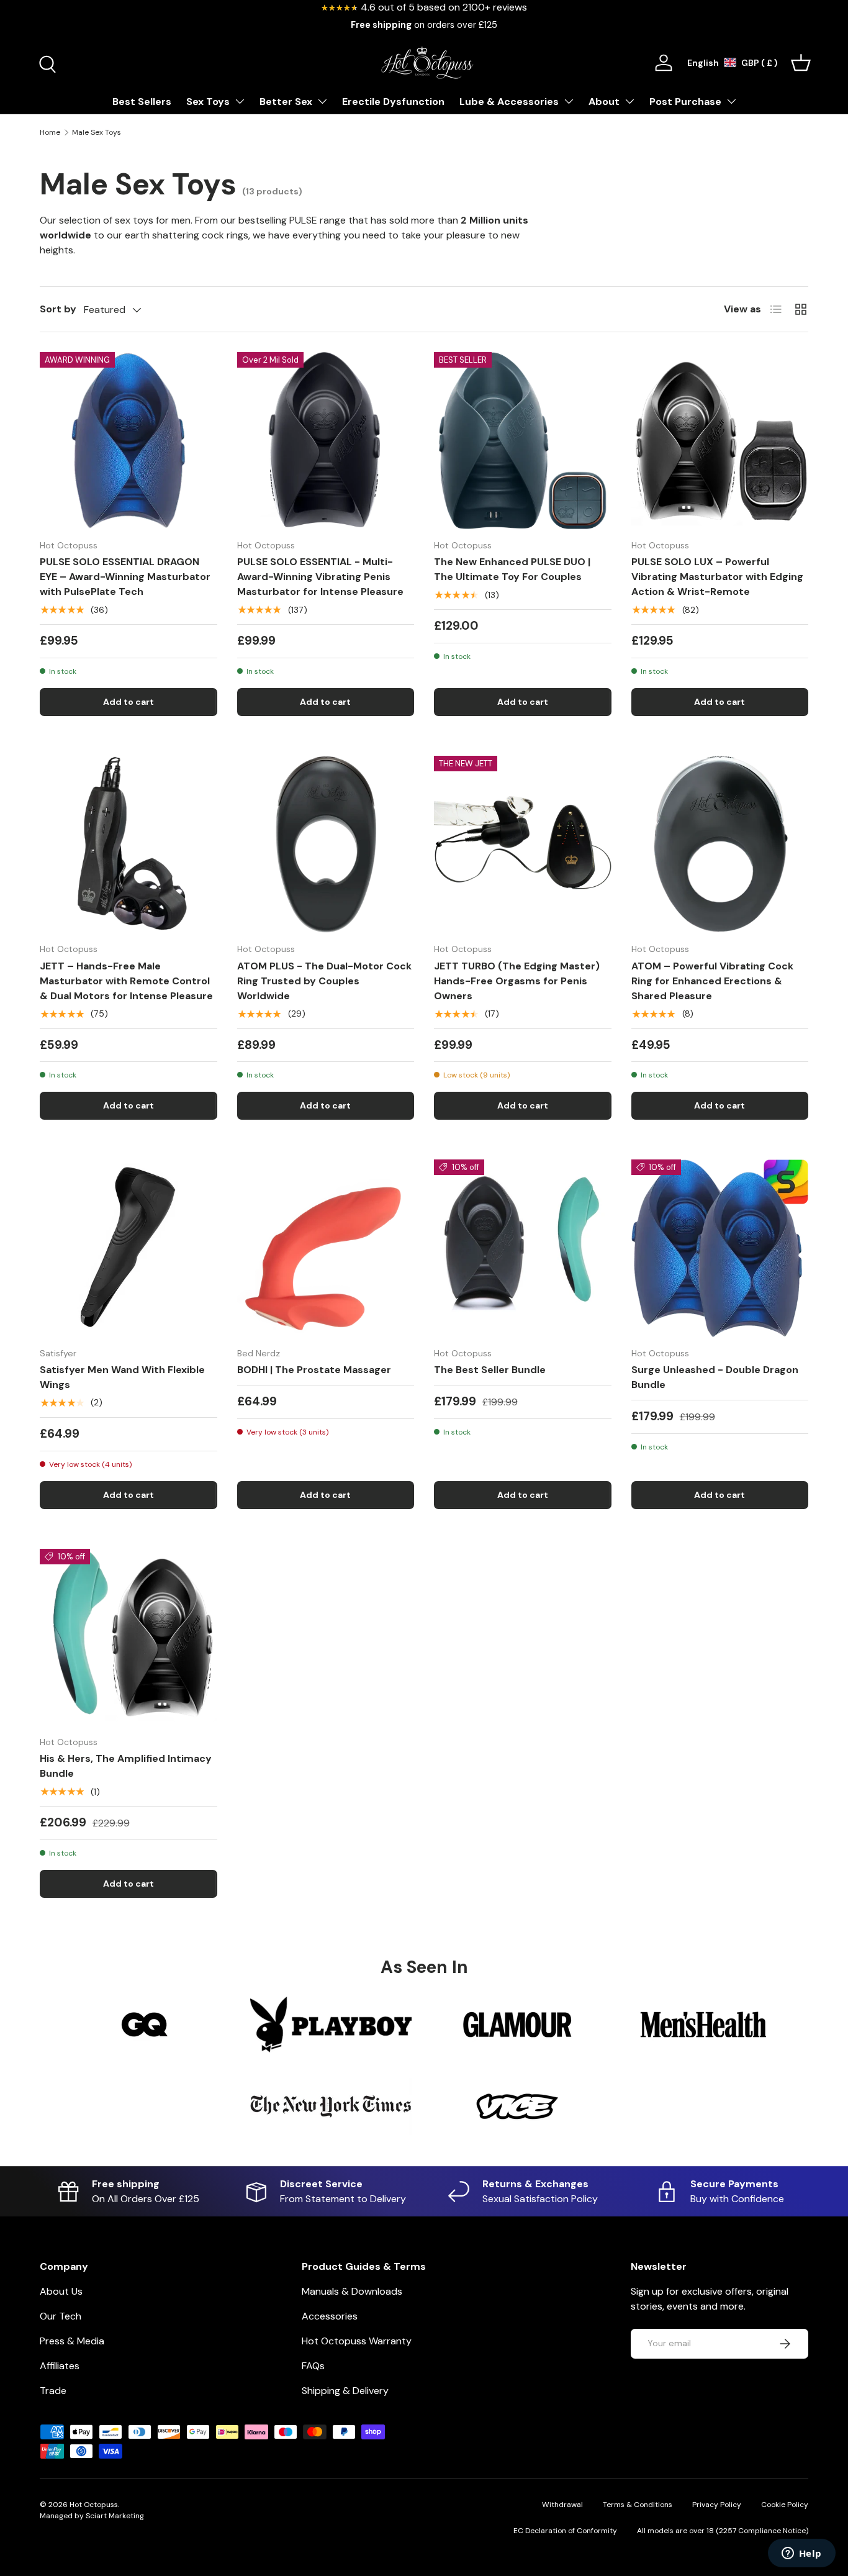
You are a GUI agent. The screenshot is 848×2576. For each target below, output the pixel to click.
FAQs (313, 2366)
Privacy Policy (717, 2505)
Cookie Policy (785, 2505)
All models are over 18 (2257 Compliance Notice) (723, 2531)
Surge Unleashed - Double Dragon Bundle (715, 1377)
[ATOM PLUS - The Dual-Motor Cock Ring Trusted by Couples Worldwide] (326, 845)
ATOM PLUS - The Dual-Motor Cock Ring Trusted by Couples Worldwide (324, 981)
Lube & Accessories (509, 102)
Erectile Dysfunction (393, 102)
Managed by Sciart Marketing (92, 2516)
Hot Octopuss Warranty (357, 2341)
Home (50, 132)
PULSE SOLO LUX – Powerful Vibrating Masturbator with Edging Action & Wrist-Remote (717, 577)
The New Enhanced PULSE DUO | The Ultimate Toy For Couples (512, 569)
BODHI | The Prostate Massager (314, 1370)
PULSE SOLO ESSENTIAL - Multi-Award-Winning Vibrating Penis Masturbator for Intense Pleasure (320, 577)
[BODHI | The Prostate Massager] (326, 1248)
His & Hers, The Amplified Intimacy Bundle (126, 1766)
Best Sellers (142, 102)
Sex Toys (208, 102)
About (604, 102)
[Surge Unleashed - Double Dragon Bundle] (720, 1248)
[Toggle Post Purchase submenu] (731, 101)
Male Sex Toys (97, 132)
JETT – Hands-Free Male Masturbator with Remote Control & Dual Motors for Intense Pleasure (126, 981)
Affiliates (60, 2366)
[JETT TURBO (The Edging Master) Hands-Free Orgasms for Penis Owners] (523, 845)
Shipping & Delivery (345, 2391)
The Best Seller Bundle (490, 1370)
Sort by (58, 309)
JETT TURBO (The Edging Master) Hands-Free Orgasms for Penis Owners (517, 981)
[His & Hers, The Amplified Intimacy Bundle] (129, 1638)
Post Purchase (685, 102)
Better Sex (286, 102)
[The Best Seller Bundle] (523, 1248)
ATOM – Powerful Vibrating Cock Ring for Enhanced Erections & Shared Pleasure (712, 981)
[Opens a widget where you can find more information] (801, 2554)
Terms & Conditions (638, 2505)
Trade (53, 2391)
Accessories (330, 2316)
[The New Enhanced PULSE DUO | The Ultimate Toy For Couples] (523, 441)
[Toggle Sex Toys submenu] (240, 101)
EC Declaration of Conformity (565, 2531)
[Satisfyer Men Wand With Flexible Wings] (129, 1248)
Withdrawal (562, 2505)
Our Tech (61, 2316)
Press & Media (72, 2341)
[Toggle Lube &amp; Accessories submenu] (569, 101)
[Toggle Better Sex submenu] (322, 101)
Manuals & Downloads (352, 2291)
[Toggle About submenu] (629, 101)
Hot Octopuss (94, 2505)
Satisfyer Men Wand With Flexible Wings (122, 1377)
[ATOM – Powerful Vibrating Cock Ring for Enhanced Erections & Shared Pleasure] (720, 845)
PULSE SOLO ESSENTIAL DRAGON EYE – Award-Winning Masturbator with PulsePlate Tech (125, 577)
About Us (61, 2291)
